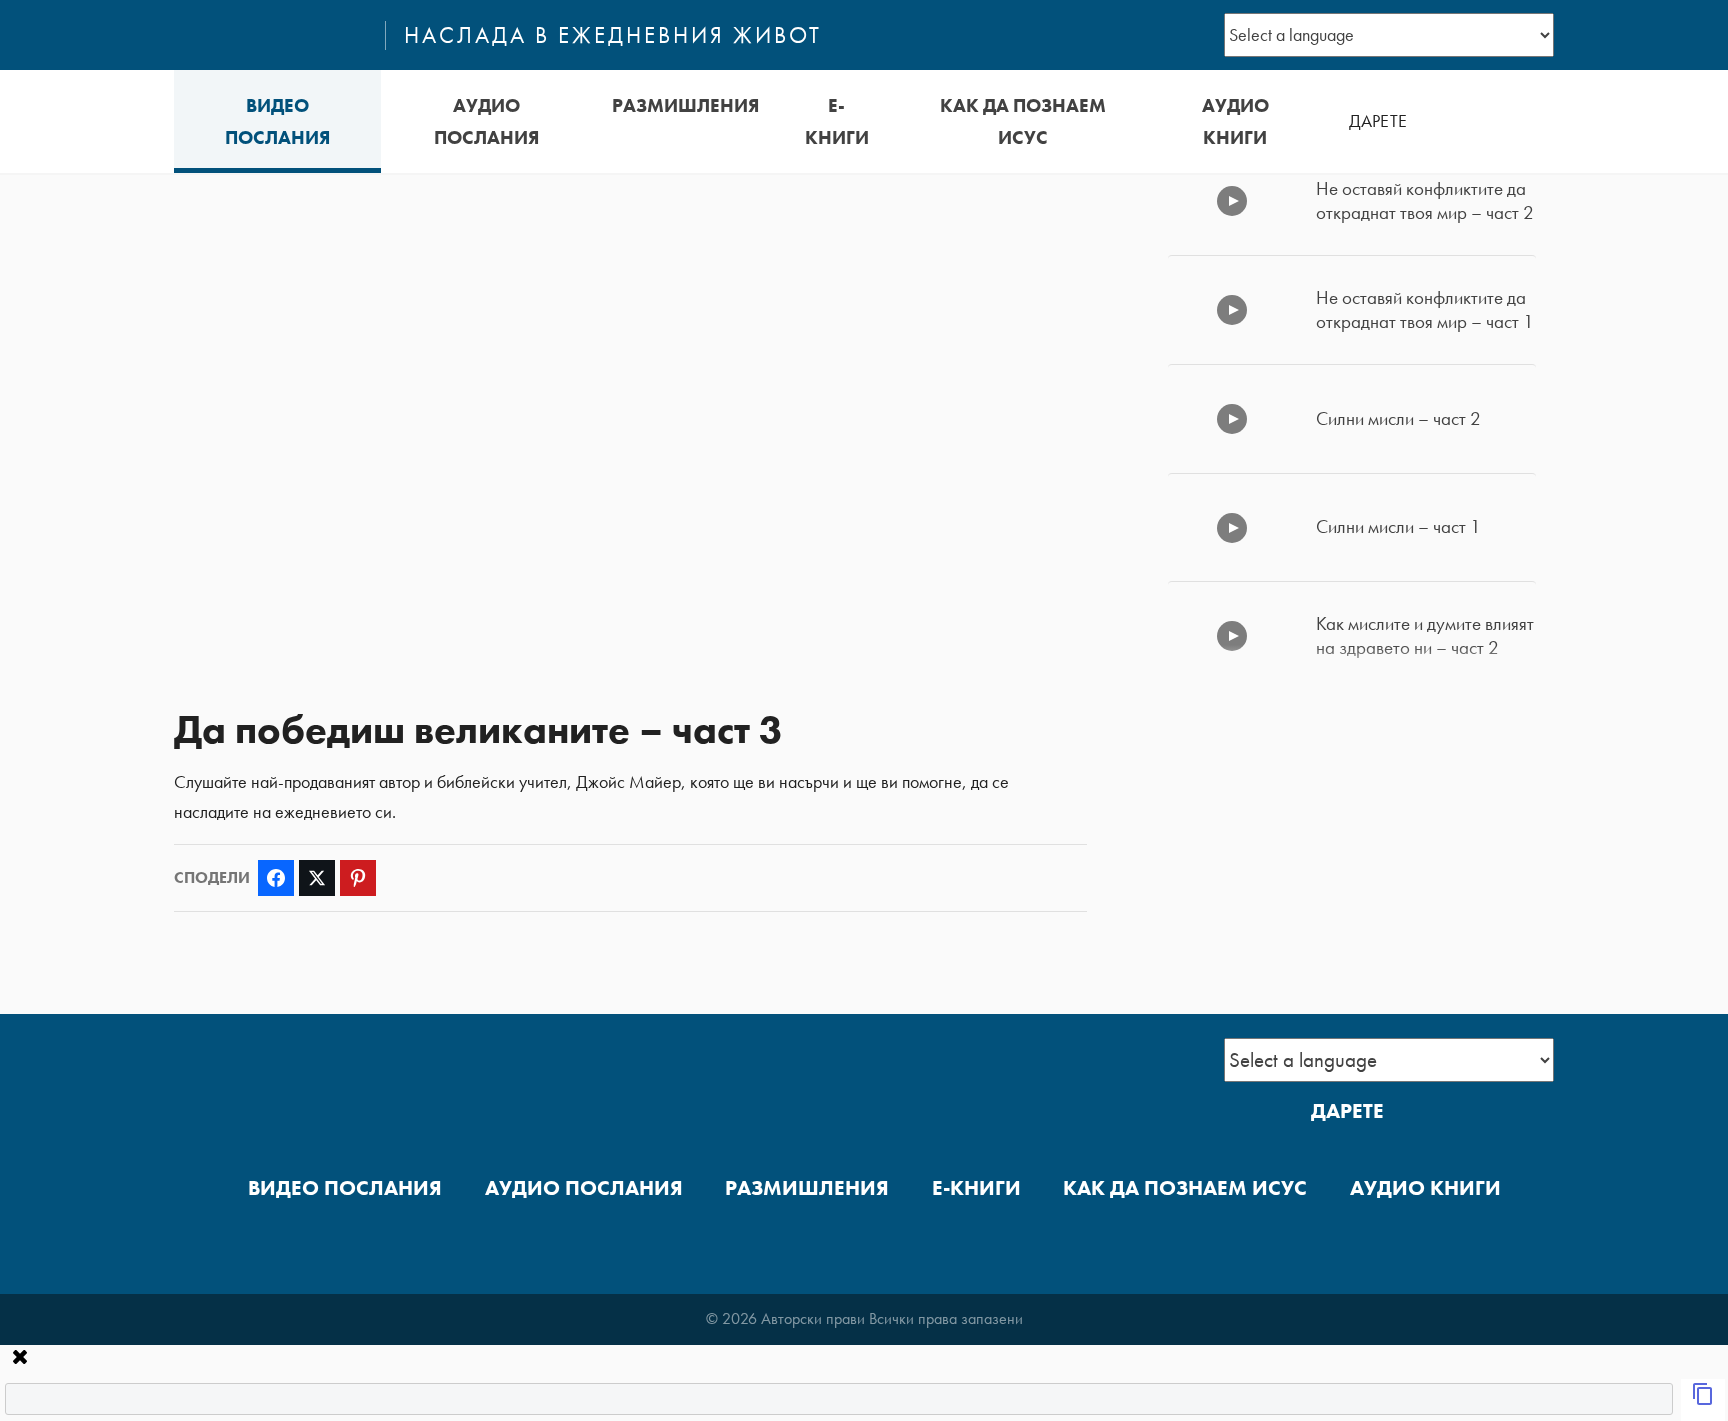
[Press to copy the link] (1703, 1400)
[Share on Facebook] (276, 878)
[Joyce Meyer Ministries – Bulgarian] (271, 35)
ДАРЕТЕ (1378, 121)
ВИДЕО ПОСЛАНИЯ (277, 121)
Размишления (685, 105)
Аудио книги (1235, 121)
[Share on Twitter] (317, 878)
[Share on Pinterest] (358, 878)
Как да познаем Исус (1023, 121)
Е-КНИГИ (837, 121)
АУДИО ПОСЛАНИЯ (486, 121)
